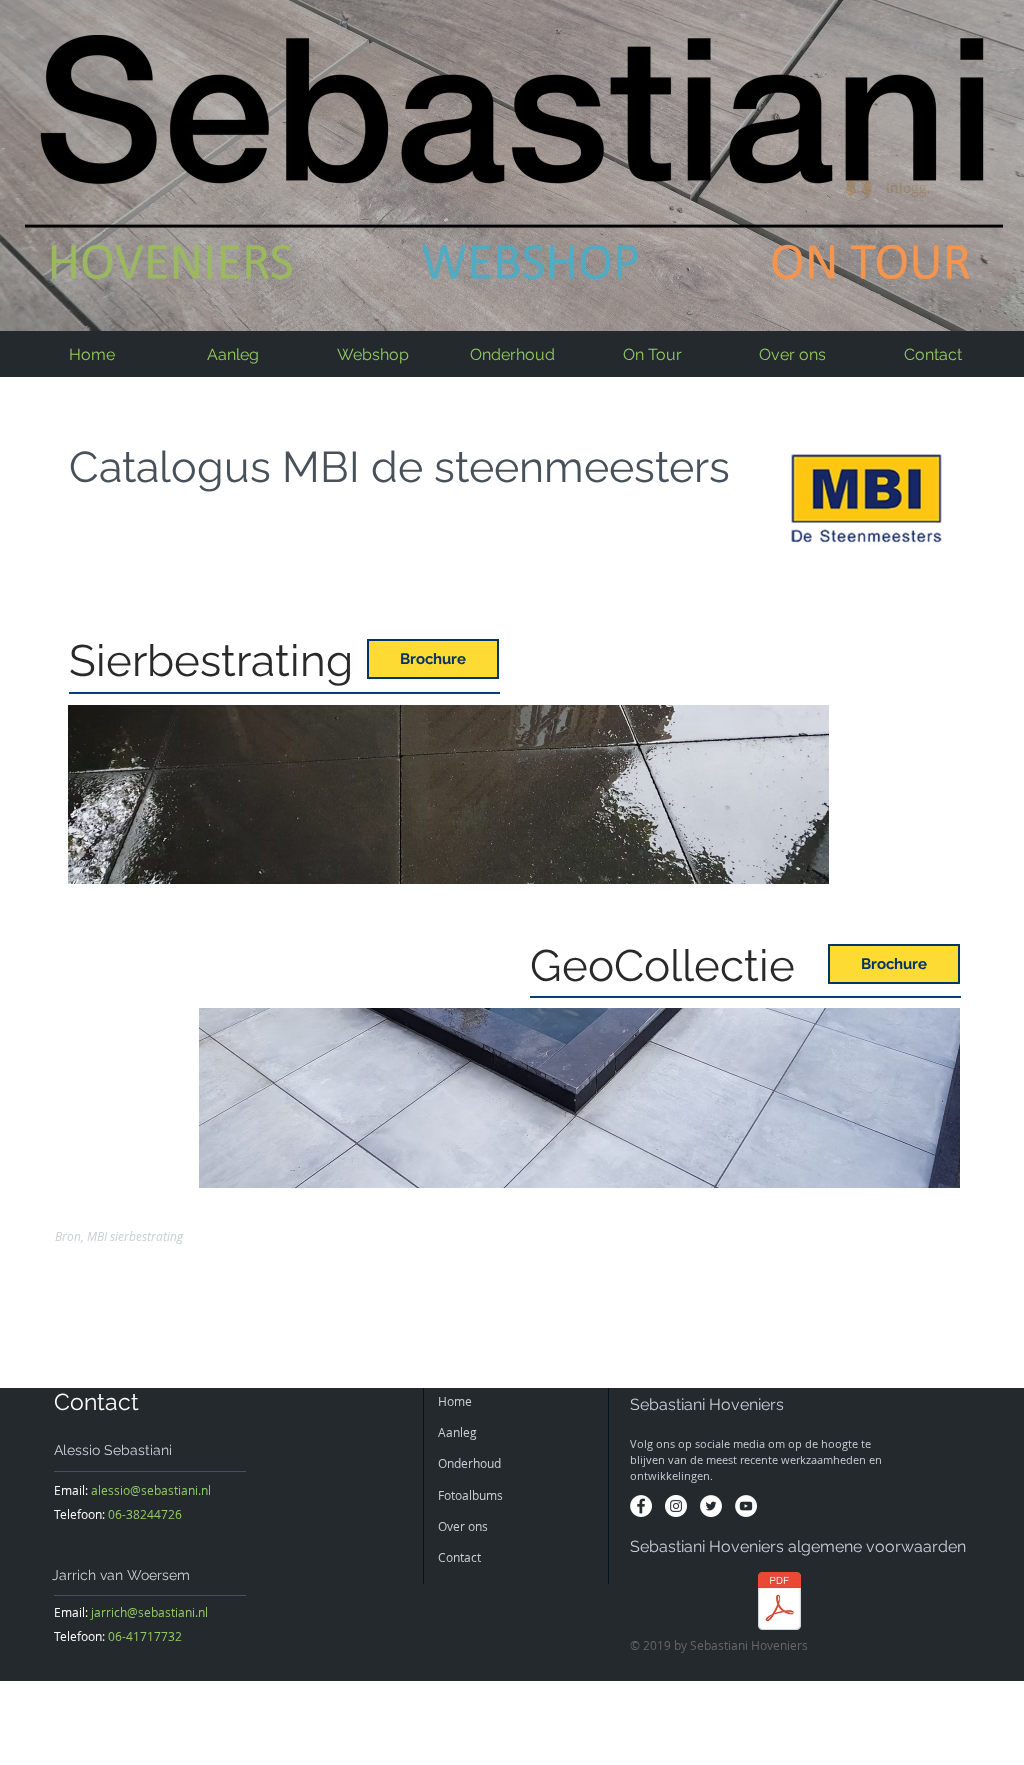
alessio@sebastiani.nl (151, 1490)
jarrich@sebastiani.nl (149, 1612)
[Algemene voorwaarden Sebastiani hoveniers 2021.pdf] (779, 1603)
